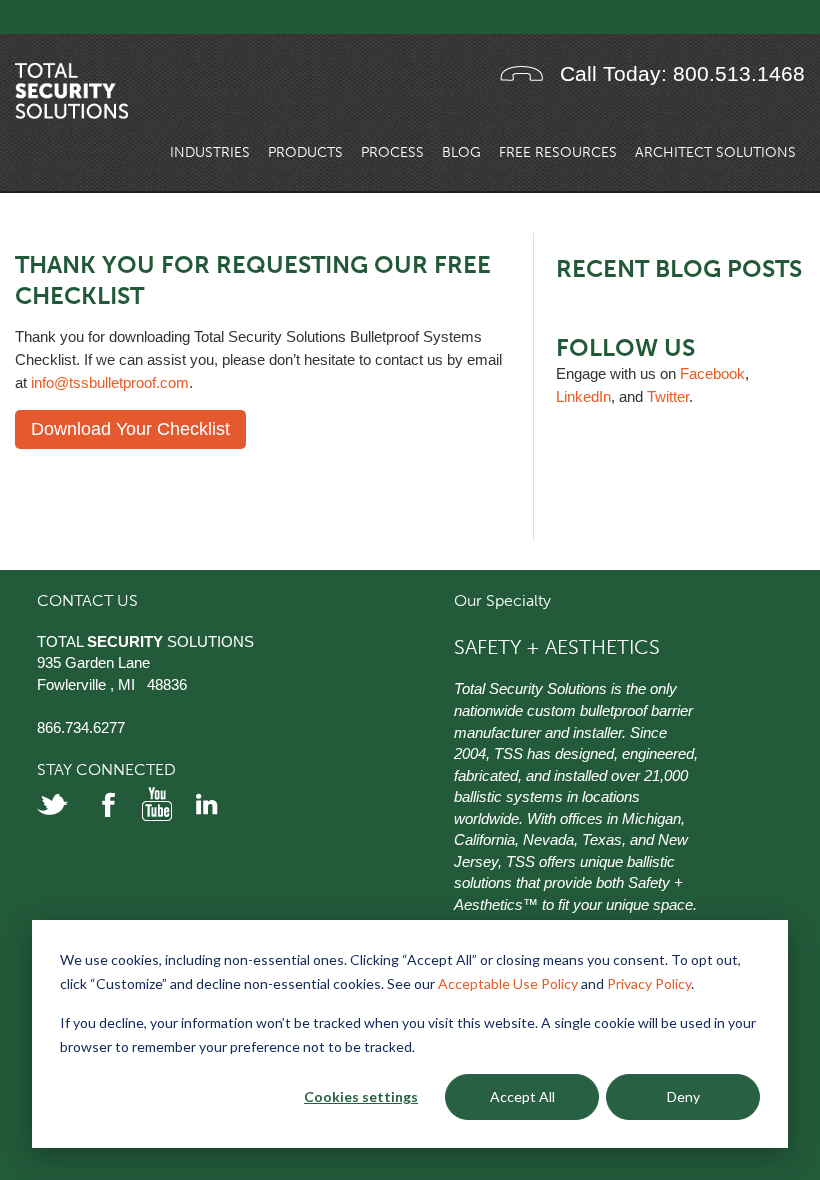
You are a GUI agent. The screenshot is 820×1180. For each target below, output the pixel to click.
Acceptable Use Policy (508, 983)
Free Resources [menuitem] (558, 153)
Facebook (712, 373)
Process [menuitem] (392, 153)
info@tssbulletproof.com (110, 382)
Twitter (668, 396)
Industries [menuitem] (210, 153)
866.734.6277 (81, 727)
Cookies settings (361, 1096)
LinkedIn (583, 396)
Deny (683, 1096)
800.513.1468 (739, 73)
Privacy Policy (649, 983)
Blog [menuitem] (461, 153)
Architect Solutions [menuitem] (715, 153)
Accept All (522, 1096)
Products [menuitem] (305, 153)
